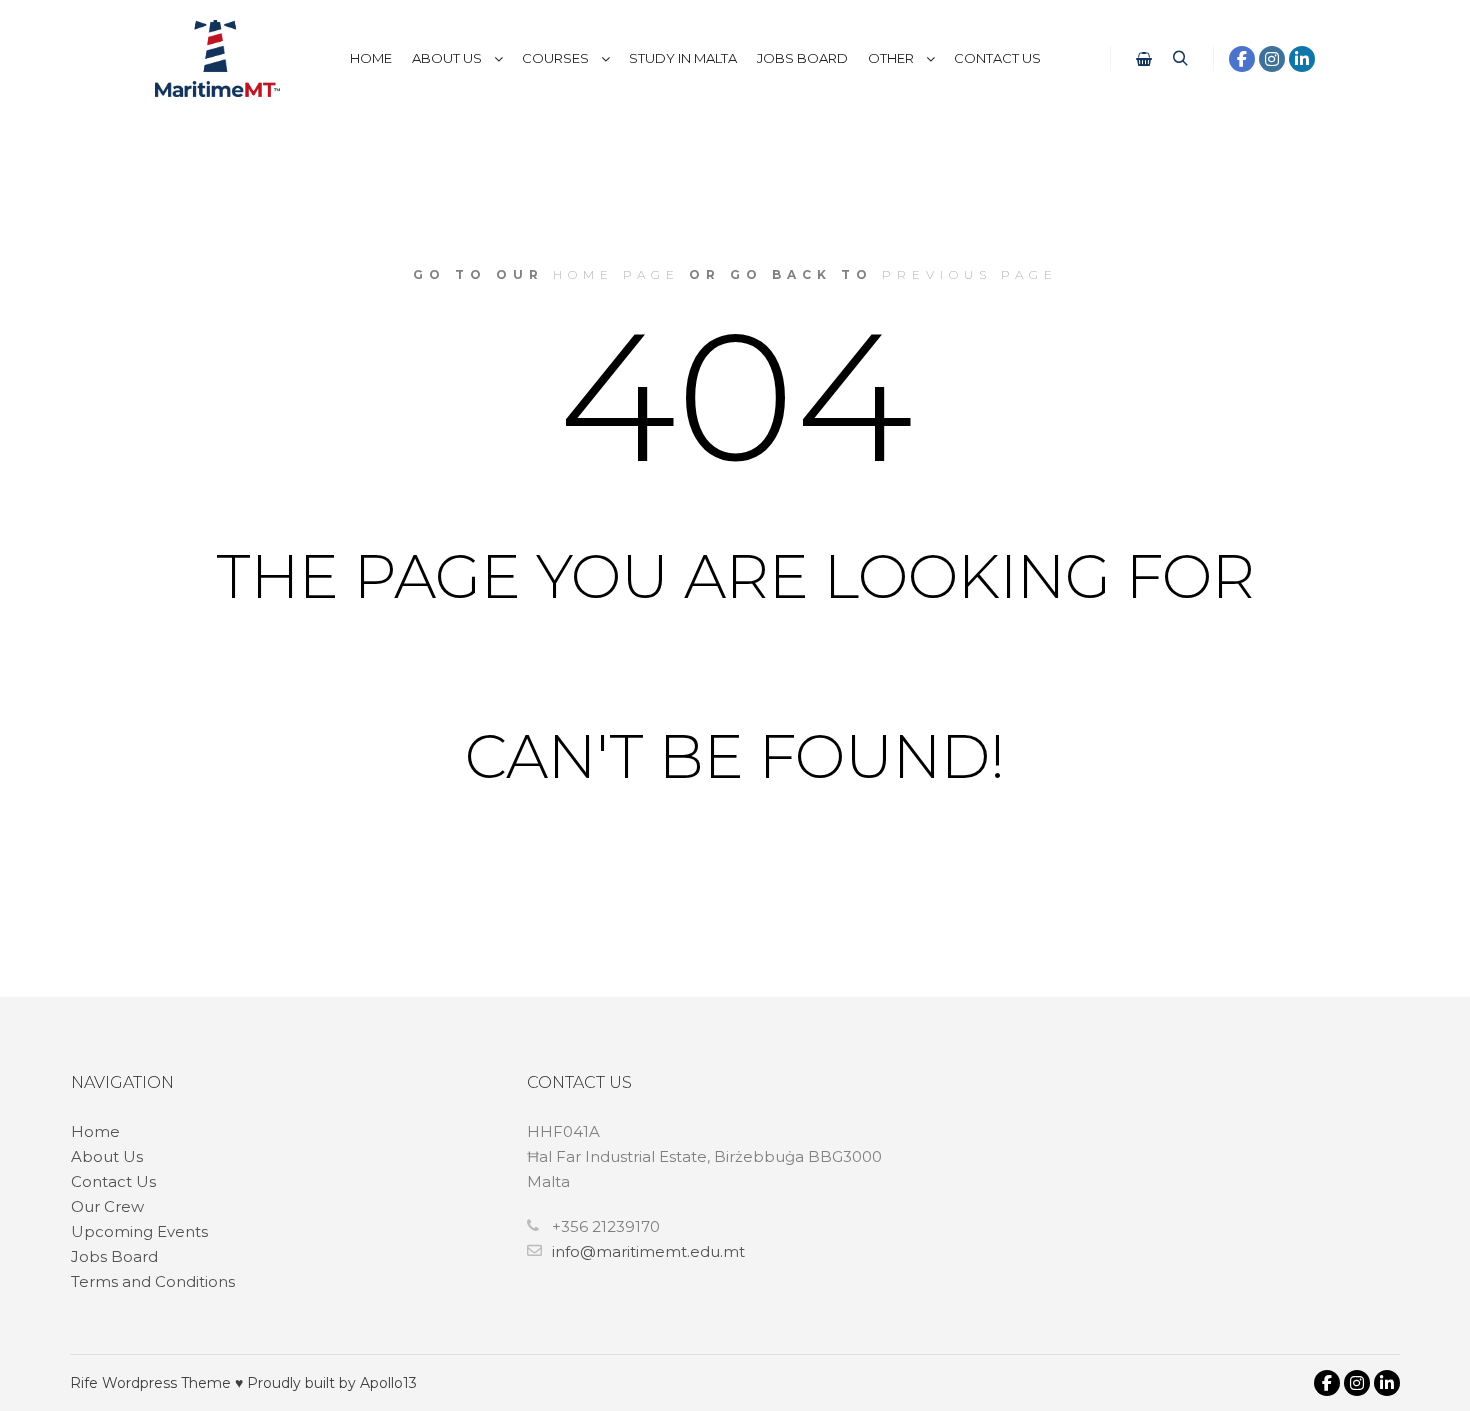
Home (95, 1131)
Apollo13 (388, 1383)
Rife (84, 1383)
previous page (970, 274)
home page (616, 274)
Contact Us (113, 1181)
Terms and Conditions (153, 1281)
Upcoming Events (139, 1231)
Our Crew (107, 1206)
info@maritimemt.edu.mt (648, 1251)
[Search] (1180, 59)
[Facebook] (1242, 59)
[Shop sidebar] (1144, 59)
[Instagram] (1272, 59)
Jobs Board (114, 1256)
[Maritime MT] (217, 58)
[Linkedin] (1302, 59)
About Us (107, 1156)
